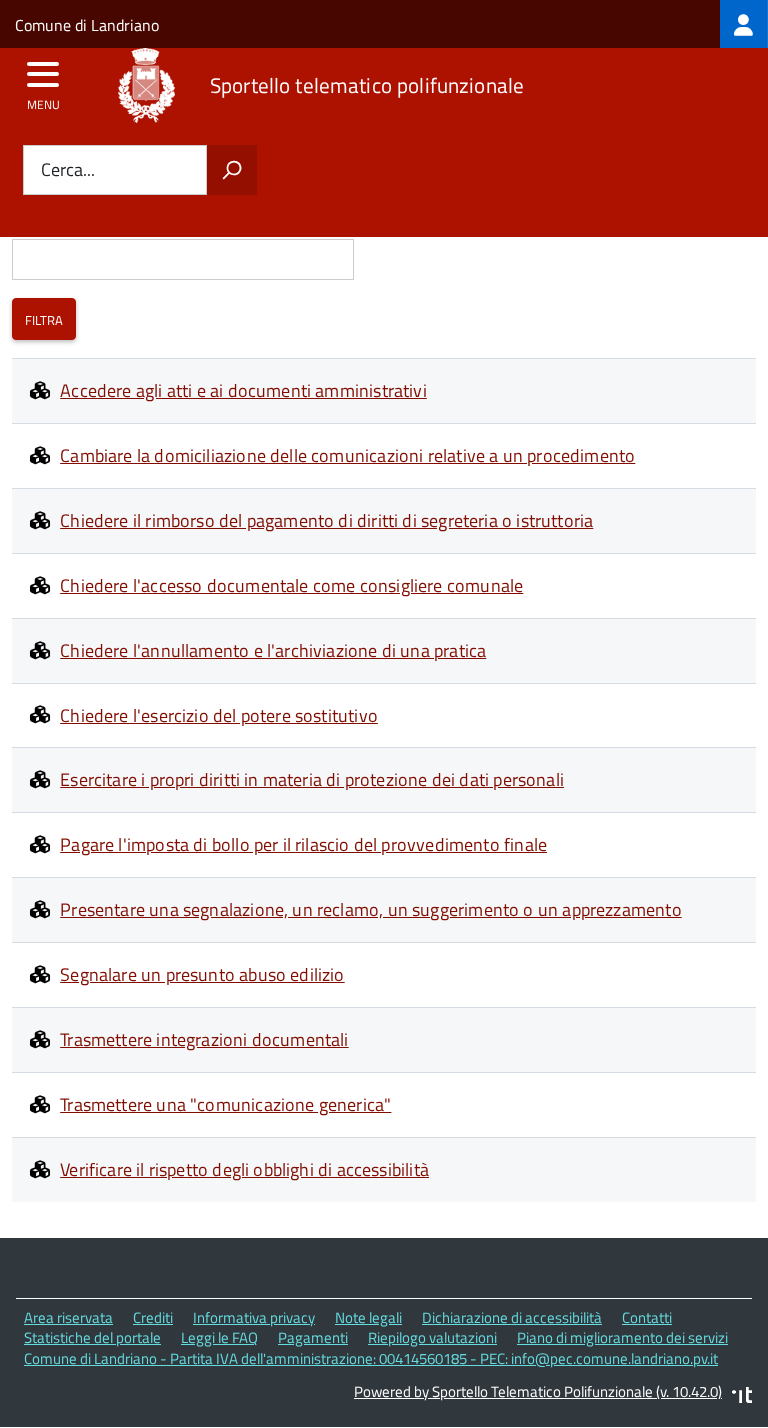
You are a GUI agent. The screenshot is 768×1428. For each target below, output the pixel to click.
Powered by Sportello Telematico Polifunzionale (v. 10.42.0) (538, 1391)
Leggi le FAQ (219, 1337)
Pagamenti (313, 1337)
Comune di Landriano (87, 25)
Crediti (153, 1317)
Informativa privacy (254, 1317)
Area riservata (68, 1317)
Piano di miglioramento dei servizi (622, 1337)
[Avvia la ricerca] (232, 170)
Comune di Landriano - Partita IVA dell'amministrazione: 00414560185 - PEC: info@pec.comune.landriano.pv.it (371, 1358)
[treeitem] (744, 24)
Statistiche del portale (92, 1337)
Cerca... (68, 170)
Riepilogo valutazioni (432, 1337)
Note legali (368, 1317)
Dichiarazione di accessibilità (512, 1317)
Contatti (647, 1317)
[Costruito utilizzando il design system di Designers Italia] (742, 1397)
